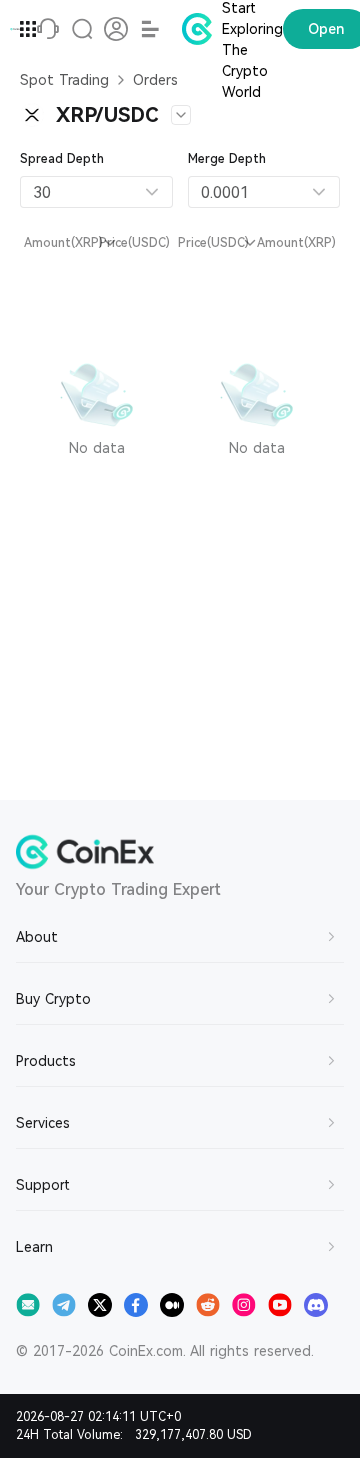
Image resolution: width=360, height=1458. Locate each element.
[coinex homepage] (15, 29)
